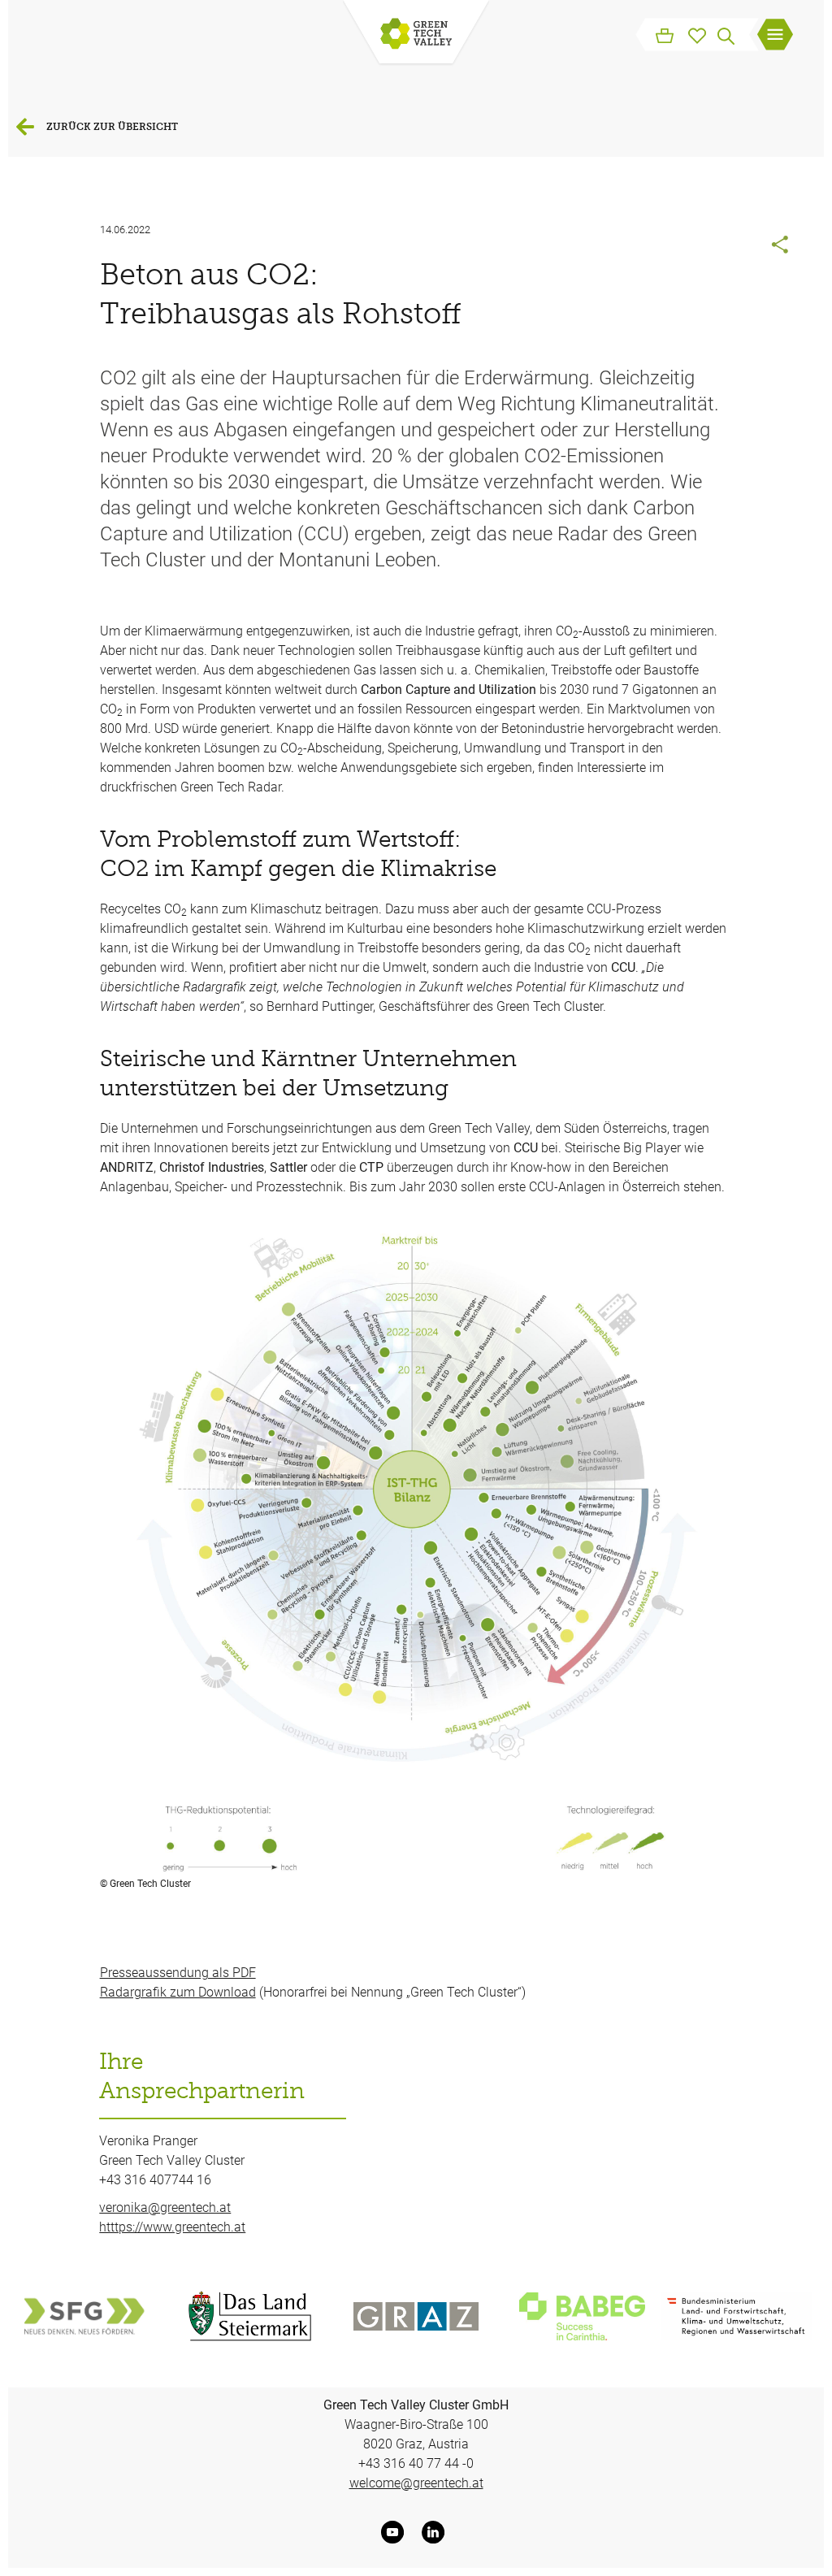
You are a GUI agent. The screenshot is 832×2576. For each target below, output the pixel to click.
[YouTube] (396, 2532)
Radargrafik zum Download (178, 1992)
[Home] (416, 35)
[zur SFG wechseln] (83, 2316)
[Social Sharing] (781, 246)
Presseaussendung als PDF (178, 1973)
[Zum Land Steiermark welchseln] (250, 2316)
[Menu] (775, 37)
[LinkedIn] (436, 2532)
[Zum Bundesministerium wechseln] (737, 2316)
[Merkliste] (697, 34)
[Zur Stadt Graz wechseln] (416, 2316)
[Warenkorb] (665, 34)
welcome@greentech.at (416, 2483)
